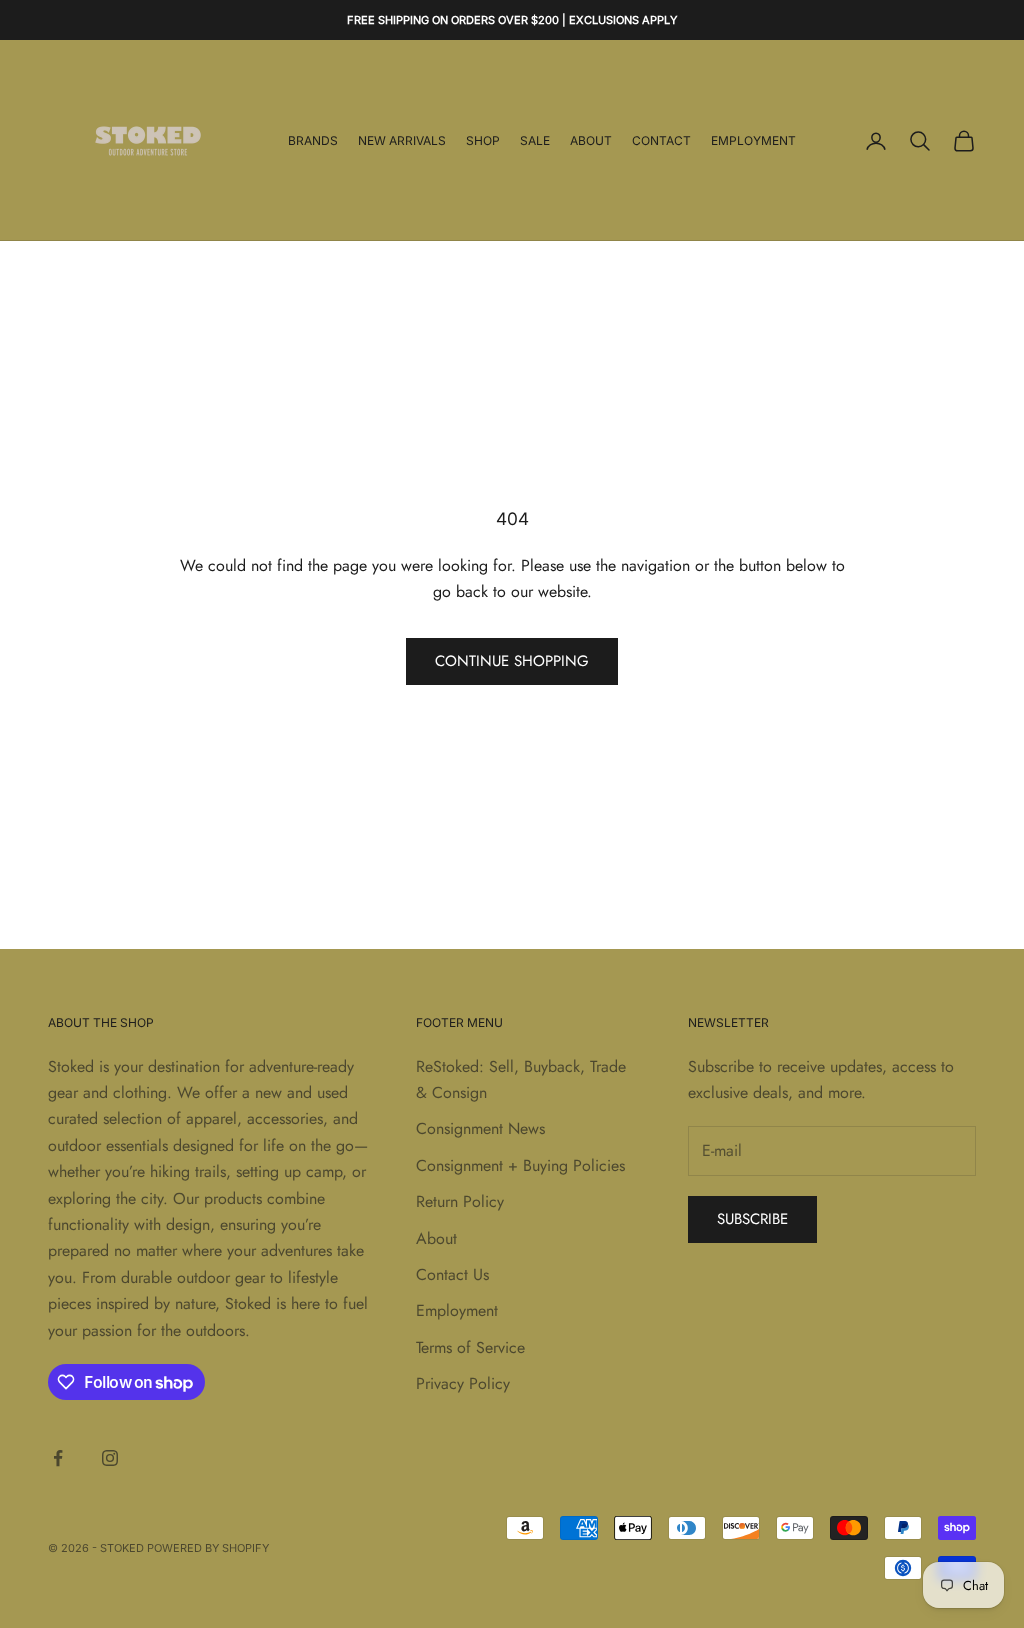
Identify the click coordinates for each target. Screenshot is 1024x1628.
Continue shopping (512, 661)
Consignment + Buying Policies (520, 1165)
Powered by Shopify (208, 1548)
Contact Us (452, 1274)
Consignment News (480, 1128)
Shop (483, 140)
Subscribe (752, 1219)
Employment (753, 140)
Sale (535, 140)
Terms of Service (470, 1347)
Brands (313, 140)
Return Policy (460, 1201)
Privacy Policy (463, 1383)
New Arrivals (402, 140)
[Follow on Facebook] (58, 1458)
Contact (661, 140)
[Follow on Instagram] (110, 1458)
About (591, 140)
